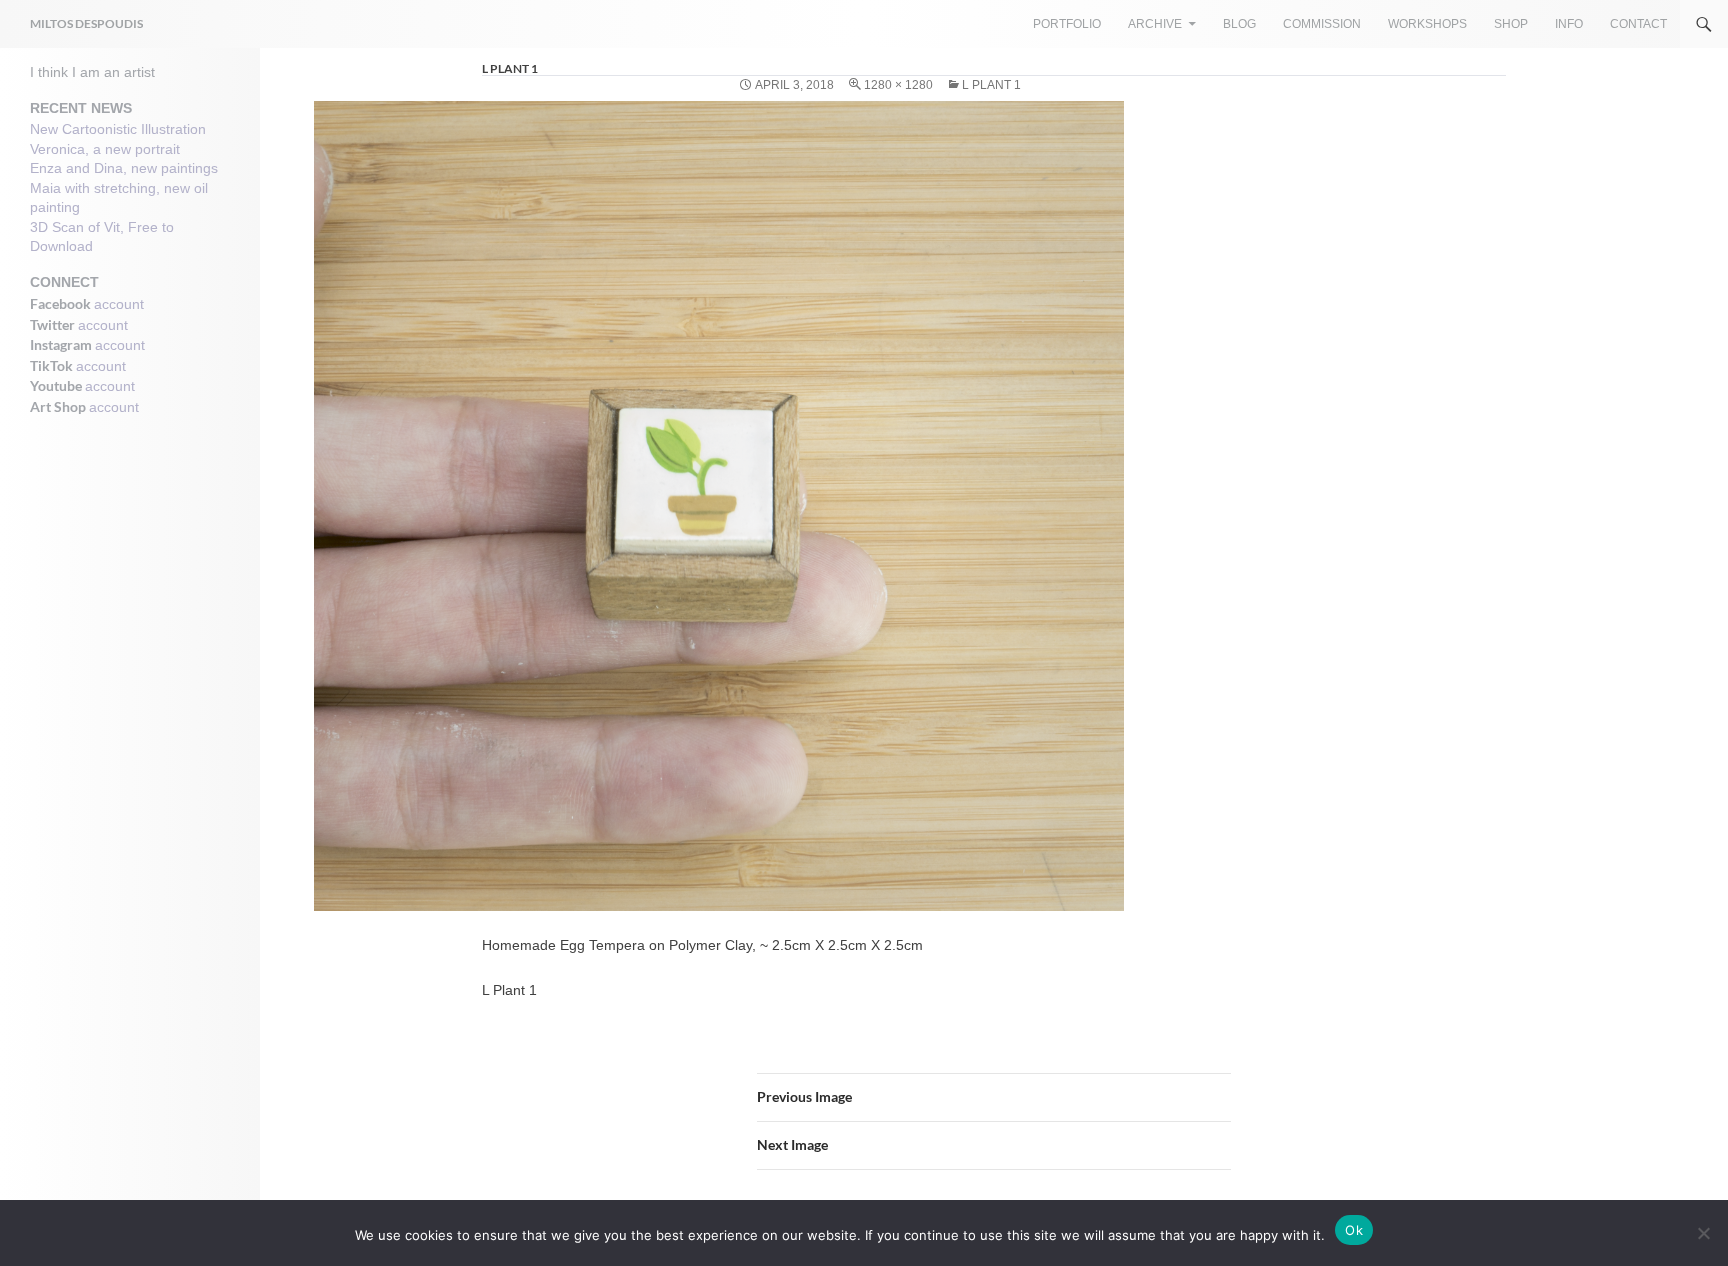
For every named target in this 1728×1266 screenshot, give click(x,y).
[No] (1703, 1233)
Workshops (1427, 24)
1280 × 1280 (898, 85)
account (119, 304)
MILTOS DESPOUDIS (86, 23)
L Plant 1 (991, 85)
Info (1569, 24)
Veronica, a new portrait (105, 149)
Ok (1354, 1230)
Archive (1155, 24)
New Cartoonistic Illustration (118, 129)
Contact (1638, 24)
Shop (1511, 24)
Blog (1239, 24)
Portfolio (1067, 24)
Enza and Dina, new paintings (124, 168)
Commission (1322, 24)
